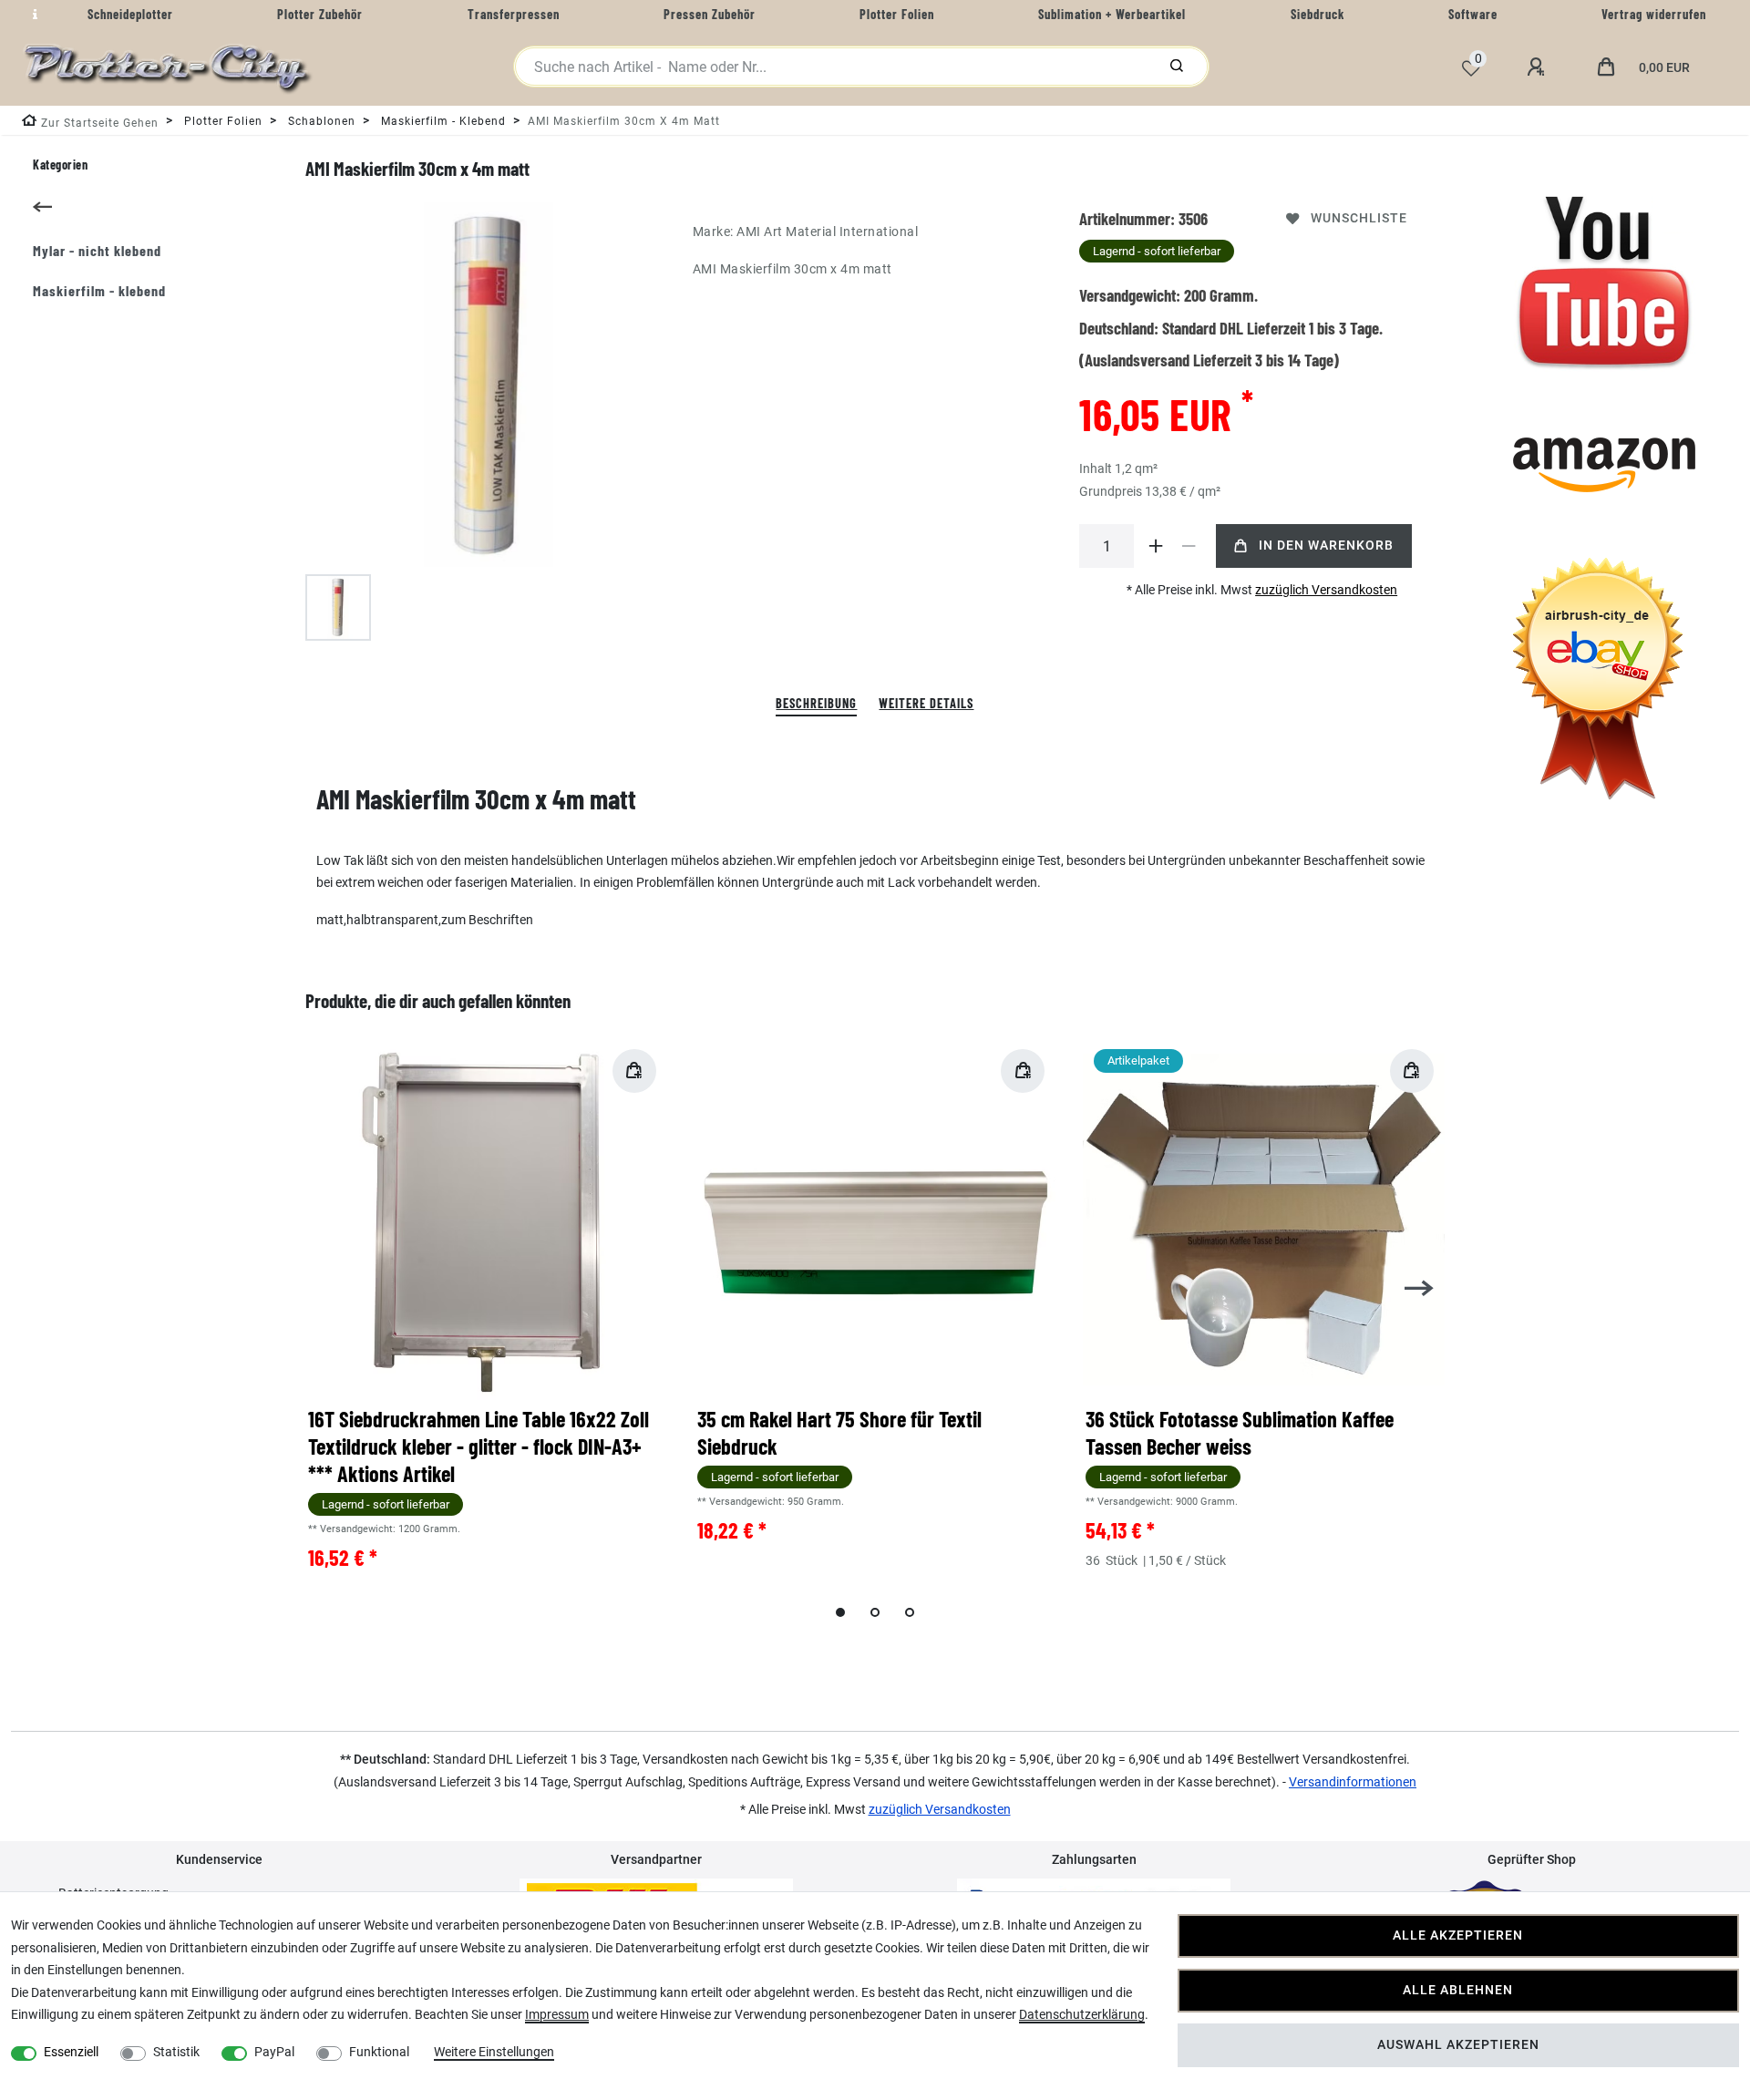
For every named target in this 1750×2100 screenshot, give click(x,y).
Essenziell (71, 2052)
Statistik (176, 2052)
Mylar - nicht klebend (97, 250)
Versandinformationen (1353, 1782)
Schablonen (320, 121)
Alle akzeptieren (1458, 1935)
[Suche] (1177, 67)
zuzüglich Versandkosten (1326, 590)
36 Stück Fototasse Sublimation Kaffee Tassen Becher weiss (1240, 1432)
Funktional (379, 2052)
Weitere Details (926, 703)
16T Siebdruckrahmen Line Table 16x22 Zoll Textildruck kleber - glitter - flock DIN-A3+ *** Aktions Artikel (479, 1446)
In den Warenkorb (1326, 546)
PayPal (274, 2052)
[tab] (816, 704)
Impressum (557, 2014)
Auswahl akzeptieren (1458, 2045)
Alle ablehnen (1458, 1990)
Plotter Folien (221, 121)
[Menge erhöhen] (1156, 546)
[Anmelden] (1539, 67)
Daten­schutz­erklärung (1082, 2014)
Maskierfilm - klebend (442, 121)
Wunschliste (1359, 218)
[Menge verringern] (1189, 546)
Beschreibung (816, 703)
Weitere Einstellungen (494, 2052)
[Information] (33, 15)
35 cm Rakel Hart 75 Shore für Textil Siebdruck (839, 1432)
